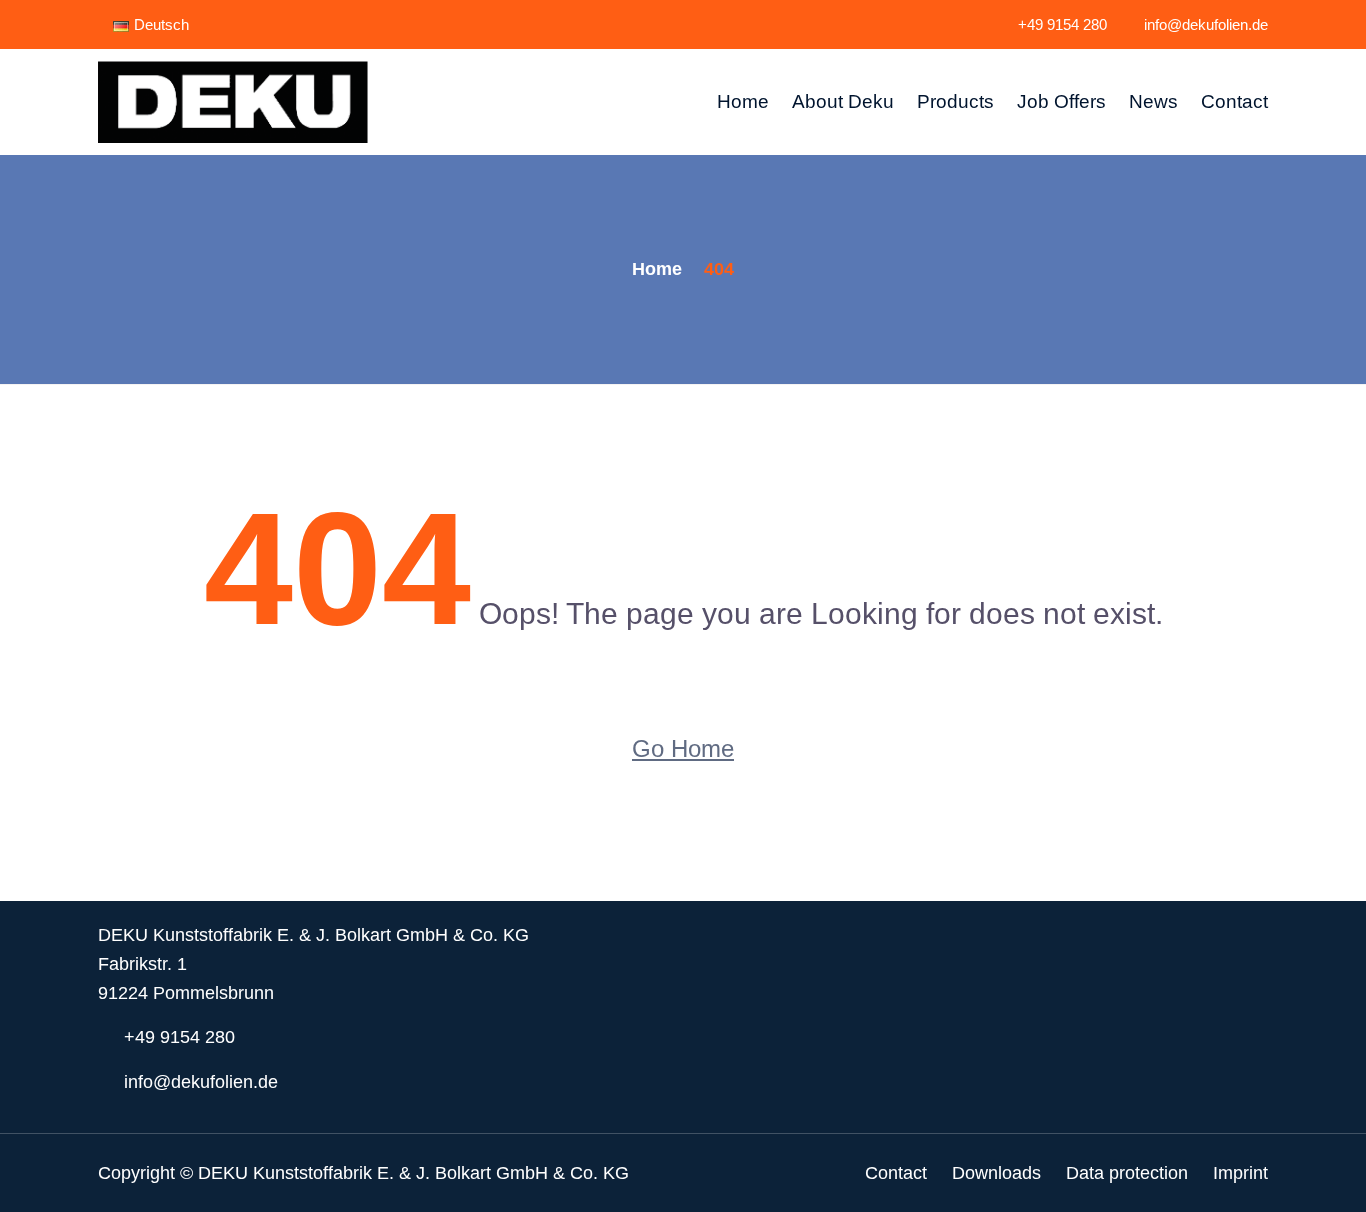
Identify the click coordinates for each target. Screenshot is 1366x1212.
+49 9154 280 (1062, 24)
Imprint (1240, 1173)
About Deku (843, 101)
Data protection (1127, 1173)
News (1153, 101)
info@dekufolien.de (1206, 24)
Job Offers (1061, 101)
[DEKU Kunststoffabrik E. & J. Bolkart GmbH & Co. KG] (233, 102)
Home (743, 101)
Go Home (683, 748)
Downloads (996, 1173)
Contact (1234, 101)
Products (955, 101)
